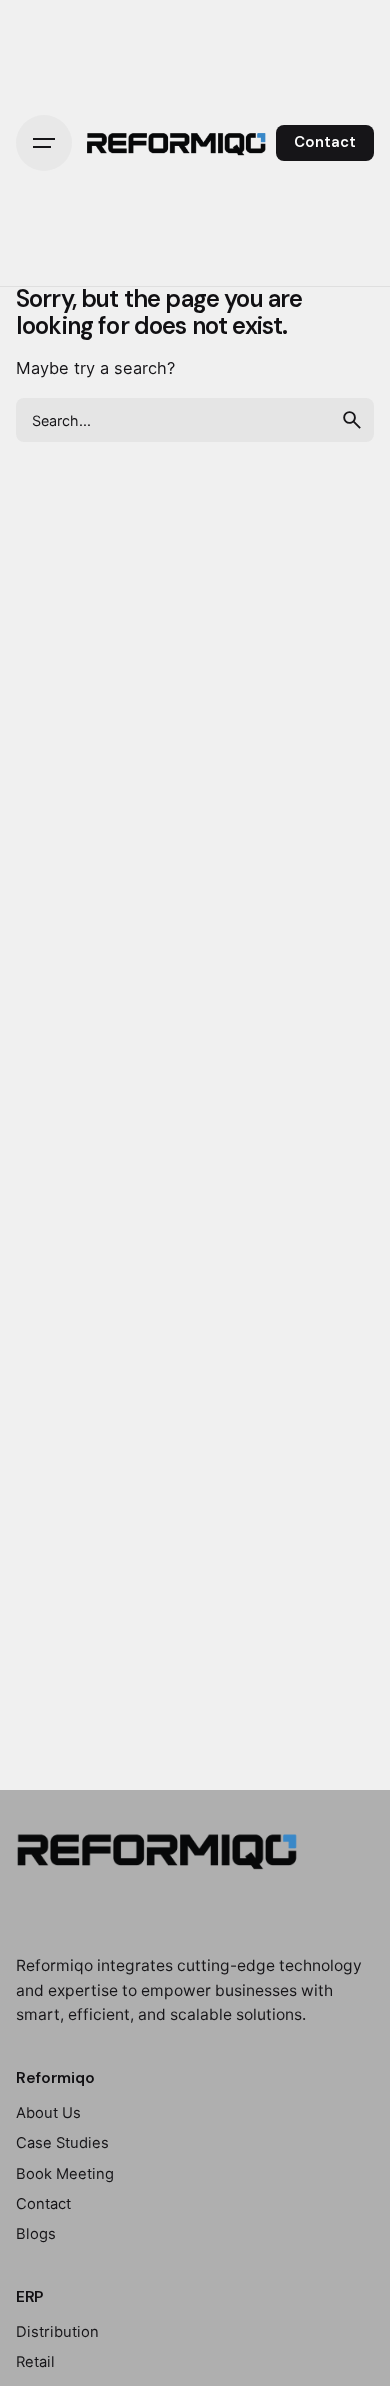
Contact (325, 142)
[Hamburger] (44, 143)
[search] (352, 420)
